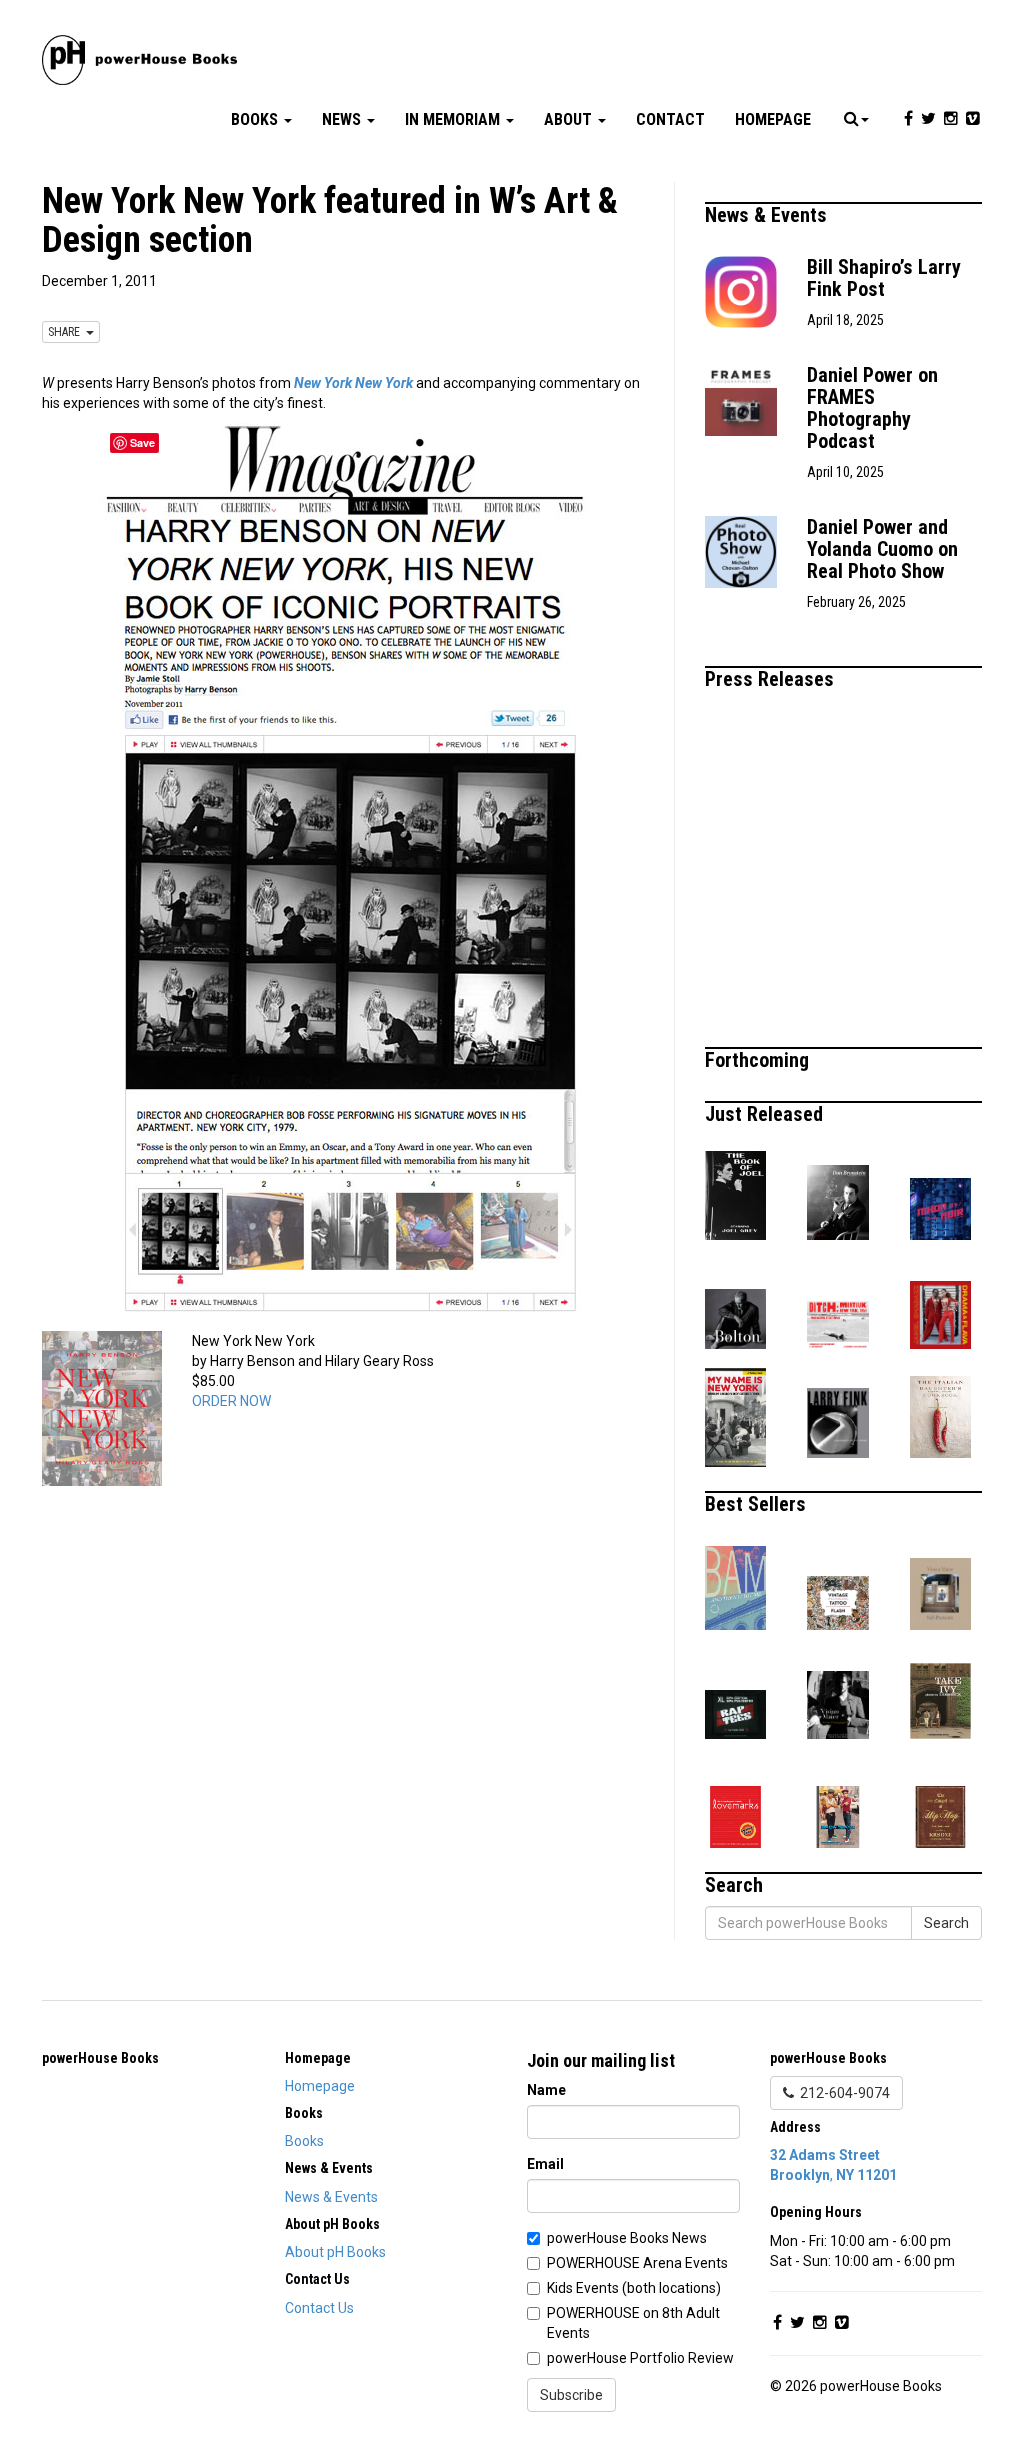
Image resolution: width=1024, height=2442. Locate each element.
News (343, 119)
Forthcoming (759, 1060)
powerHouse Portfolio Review (640, 2358)
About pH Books (335, 2252)
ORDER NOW (231, 1401)
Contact (670, 119)
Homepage (773, 119)
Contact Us (319, 2308)
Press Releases (772, 679)
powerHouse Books (100, 2058)
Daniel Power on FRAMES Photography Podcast (872, 408)
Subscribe (571, 2395)
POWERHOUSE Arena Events (637, 2263)
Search (946, 1923)
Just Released (766, 1114)
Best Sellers (758, 1504)
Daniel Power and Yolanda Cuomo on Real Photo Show (882, 549)
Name (546, 2090)
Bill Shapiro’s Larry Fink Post (884, 278)
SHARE (67, 332)
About (570, 119)
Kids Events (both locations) (634, 2288)
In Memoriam (454, 119)
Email (545, 2164)
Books (256, 119)
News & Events (768, 215)
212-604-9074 (842, 2093)
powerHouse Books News (627, 2238)
